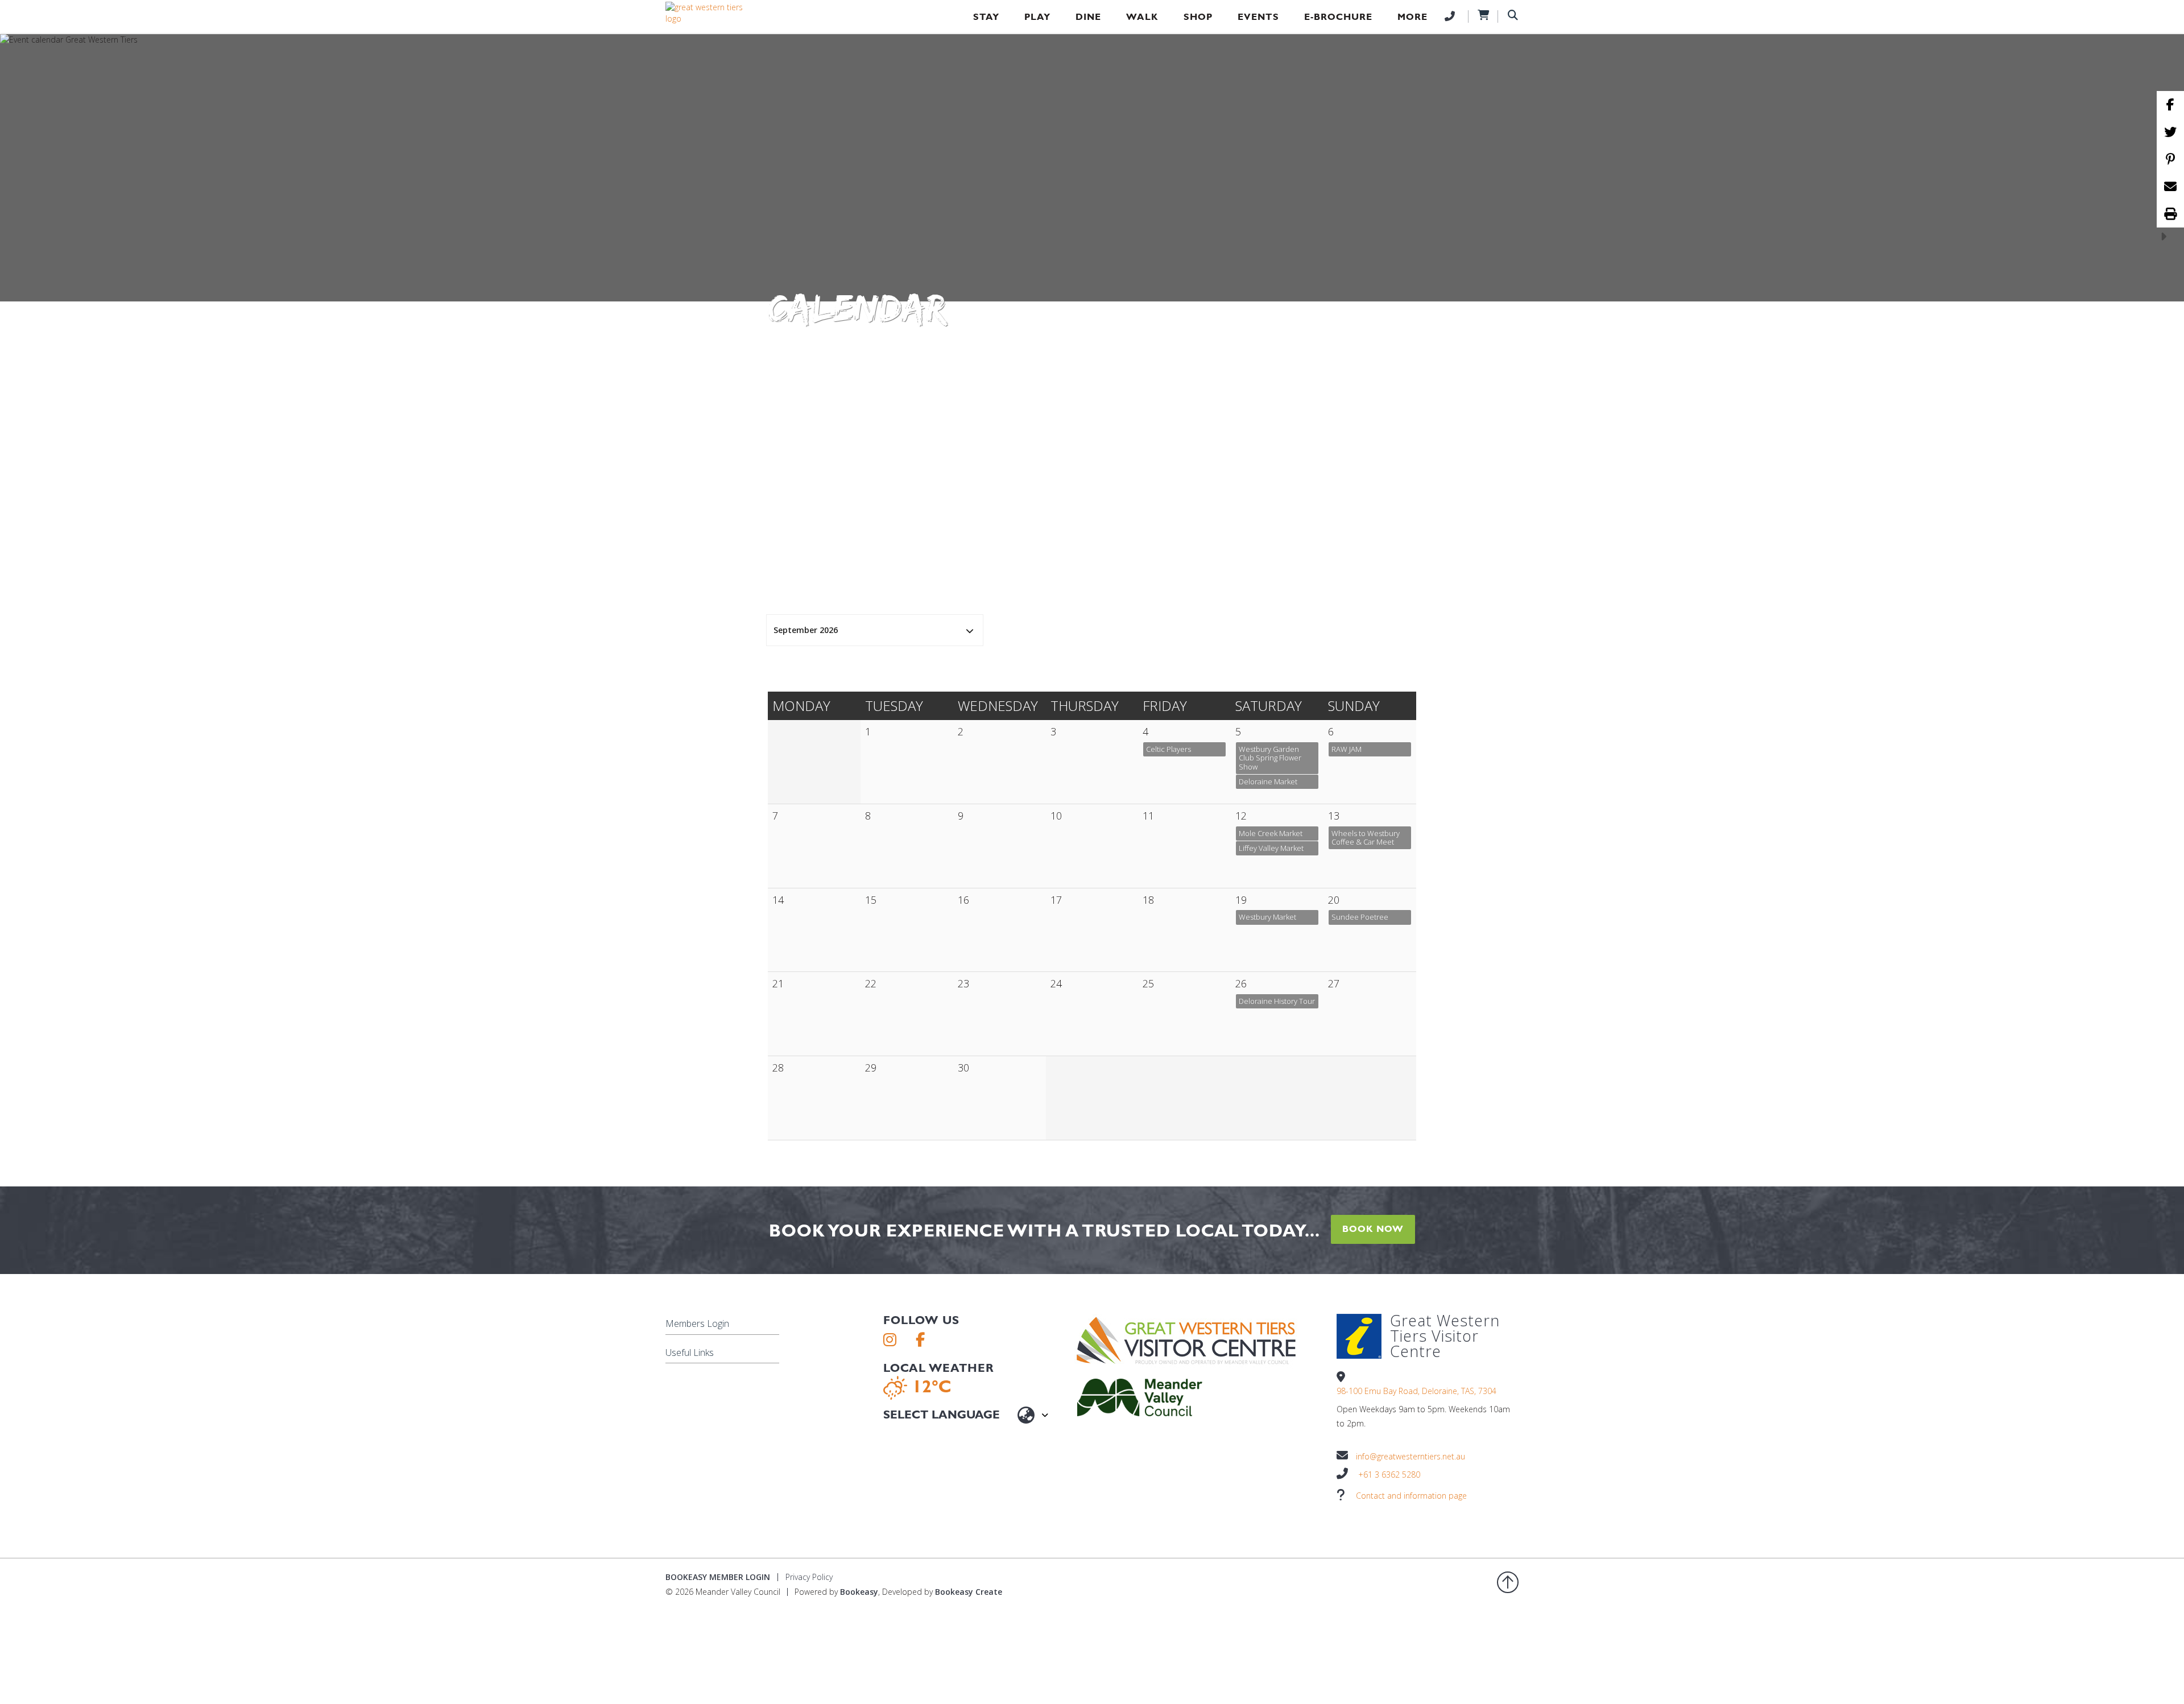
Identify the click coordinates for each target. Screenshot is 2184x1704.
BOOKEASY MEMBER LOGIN (718, 1577)
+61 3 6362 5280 (1389, 1475)
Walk (1142, 17)
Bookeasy (859, 1592)
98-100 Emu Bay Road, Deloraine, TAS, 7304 (1416, 1391)
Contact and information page (1411, 1496)
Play (1037, 17)
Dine (1088, 17)
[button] (875, 630)
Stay (986, 17)
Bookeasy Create (969, 1592)
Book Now (1373, 1229)
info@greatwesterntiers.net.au (1410, 1456)
